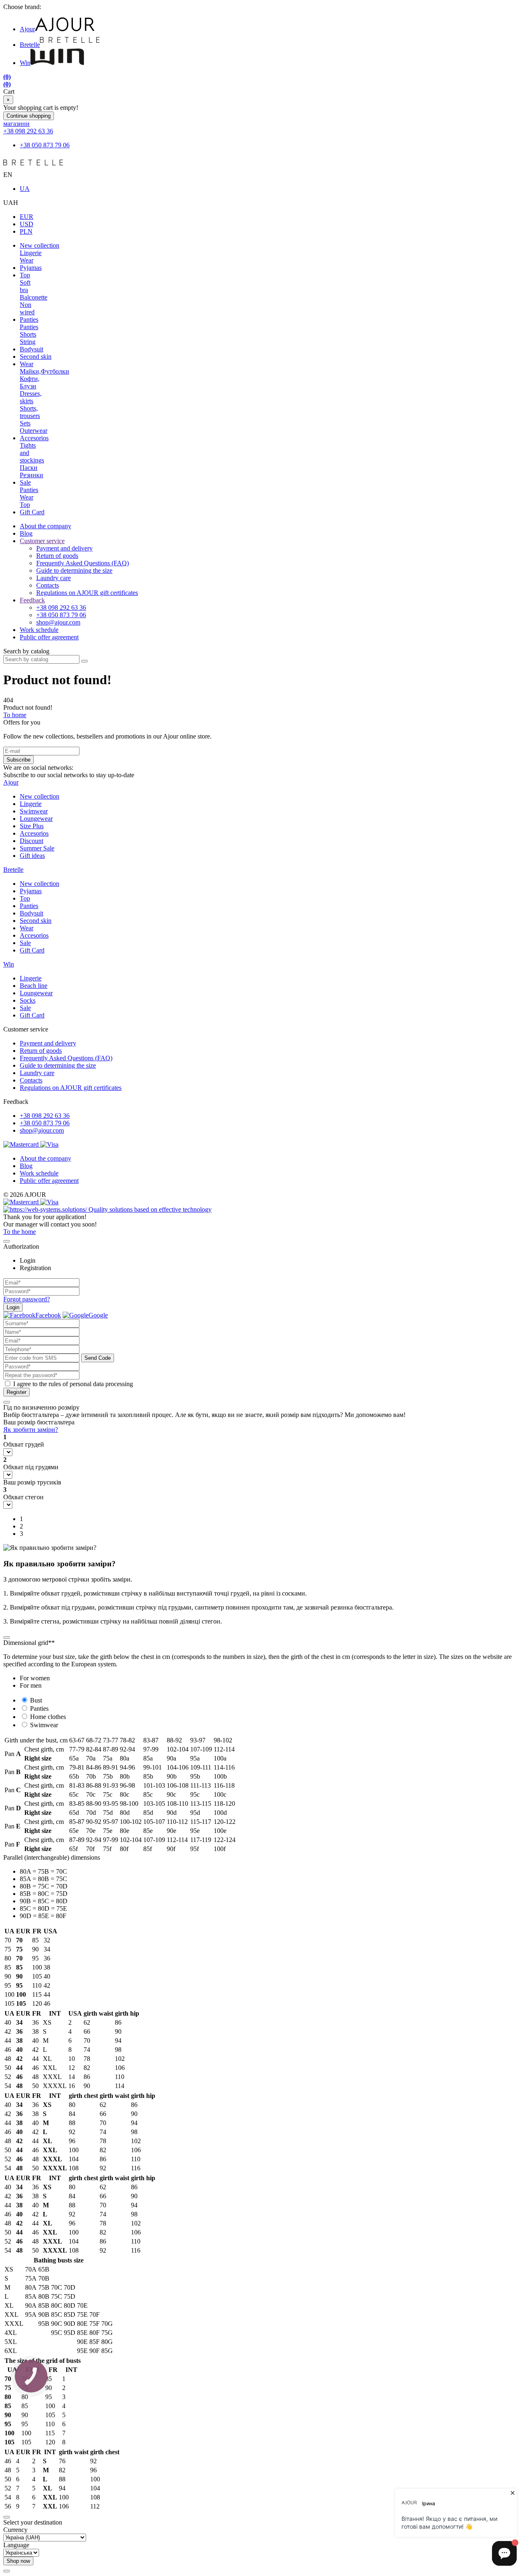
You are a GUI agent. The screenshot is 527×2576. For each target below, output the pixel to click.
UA (25, 189)
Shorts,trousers (30, 412)
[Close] (7, 1241)
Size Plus (32, 826)
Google (98, 1315)
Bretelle (30, 45)
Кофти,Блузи (30, 382)
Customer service (42, 541)
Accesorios (34, 438)
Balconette (34, 297)
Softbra (25, 286)
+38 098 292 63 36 (28, 131)
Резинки (31, 475)
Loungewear (36, 819)
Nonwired (27, 308)
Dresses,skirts (31, 397)
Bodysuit (31, 349)
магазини (16, 124)
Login (13, 1307)
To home (15, 715)
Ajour (27, 29)
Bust (36, 1700)
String (28, 342)
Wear (27, 260)
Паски (29, 468)
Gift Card (32, 512)
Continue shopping (29, 116)
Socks (28, 1000)
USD (27, 224)
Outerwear (34, 431)
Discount (31, 841)
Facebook (48, 1315)
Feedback (32, 600)
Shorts (28, 334)
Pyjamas (31, 268)
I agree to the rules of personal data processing (73, 1384)
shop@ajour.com (42, 1130)
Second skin (36, 357)
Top (25, 275)
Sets (25, 423)
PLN (26, 231)
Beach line (34, 986)
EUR (27, 217)
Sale (25, 482)
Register (16, 1392)
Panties (29, 319)
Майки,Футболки (44, 371)
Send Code (98, 1358)
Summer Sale (37, 848)
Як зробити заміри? (31, 1430)
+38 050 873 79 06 (45, 145)
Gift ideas (32, 856)
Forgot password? (27, 1299)
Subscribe (19, 760)
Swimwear (34, 811)
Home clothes (48, 1717)
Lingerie (31, 253)
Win (25, 63)
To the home (20, 1232)
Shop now (18, 2561)
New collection (40, 245)
